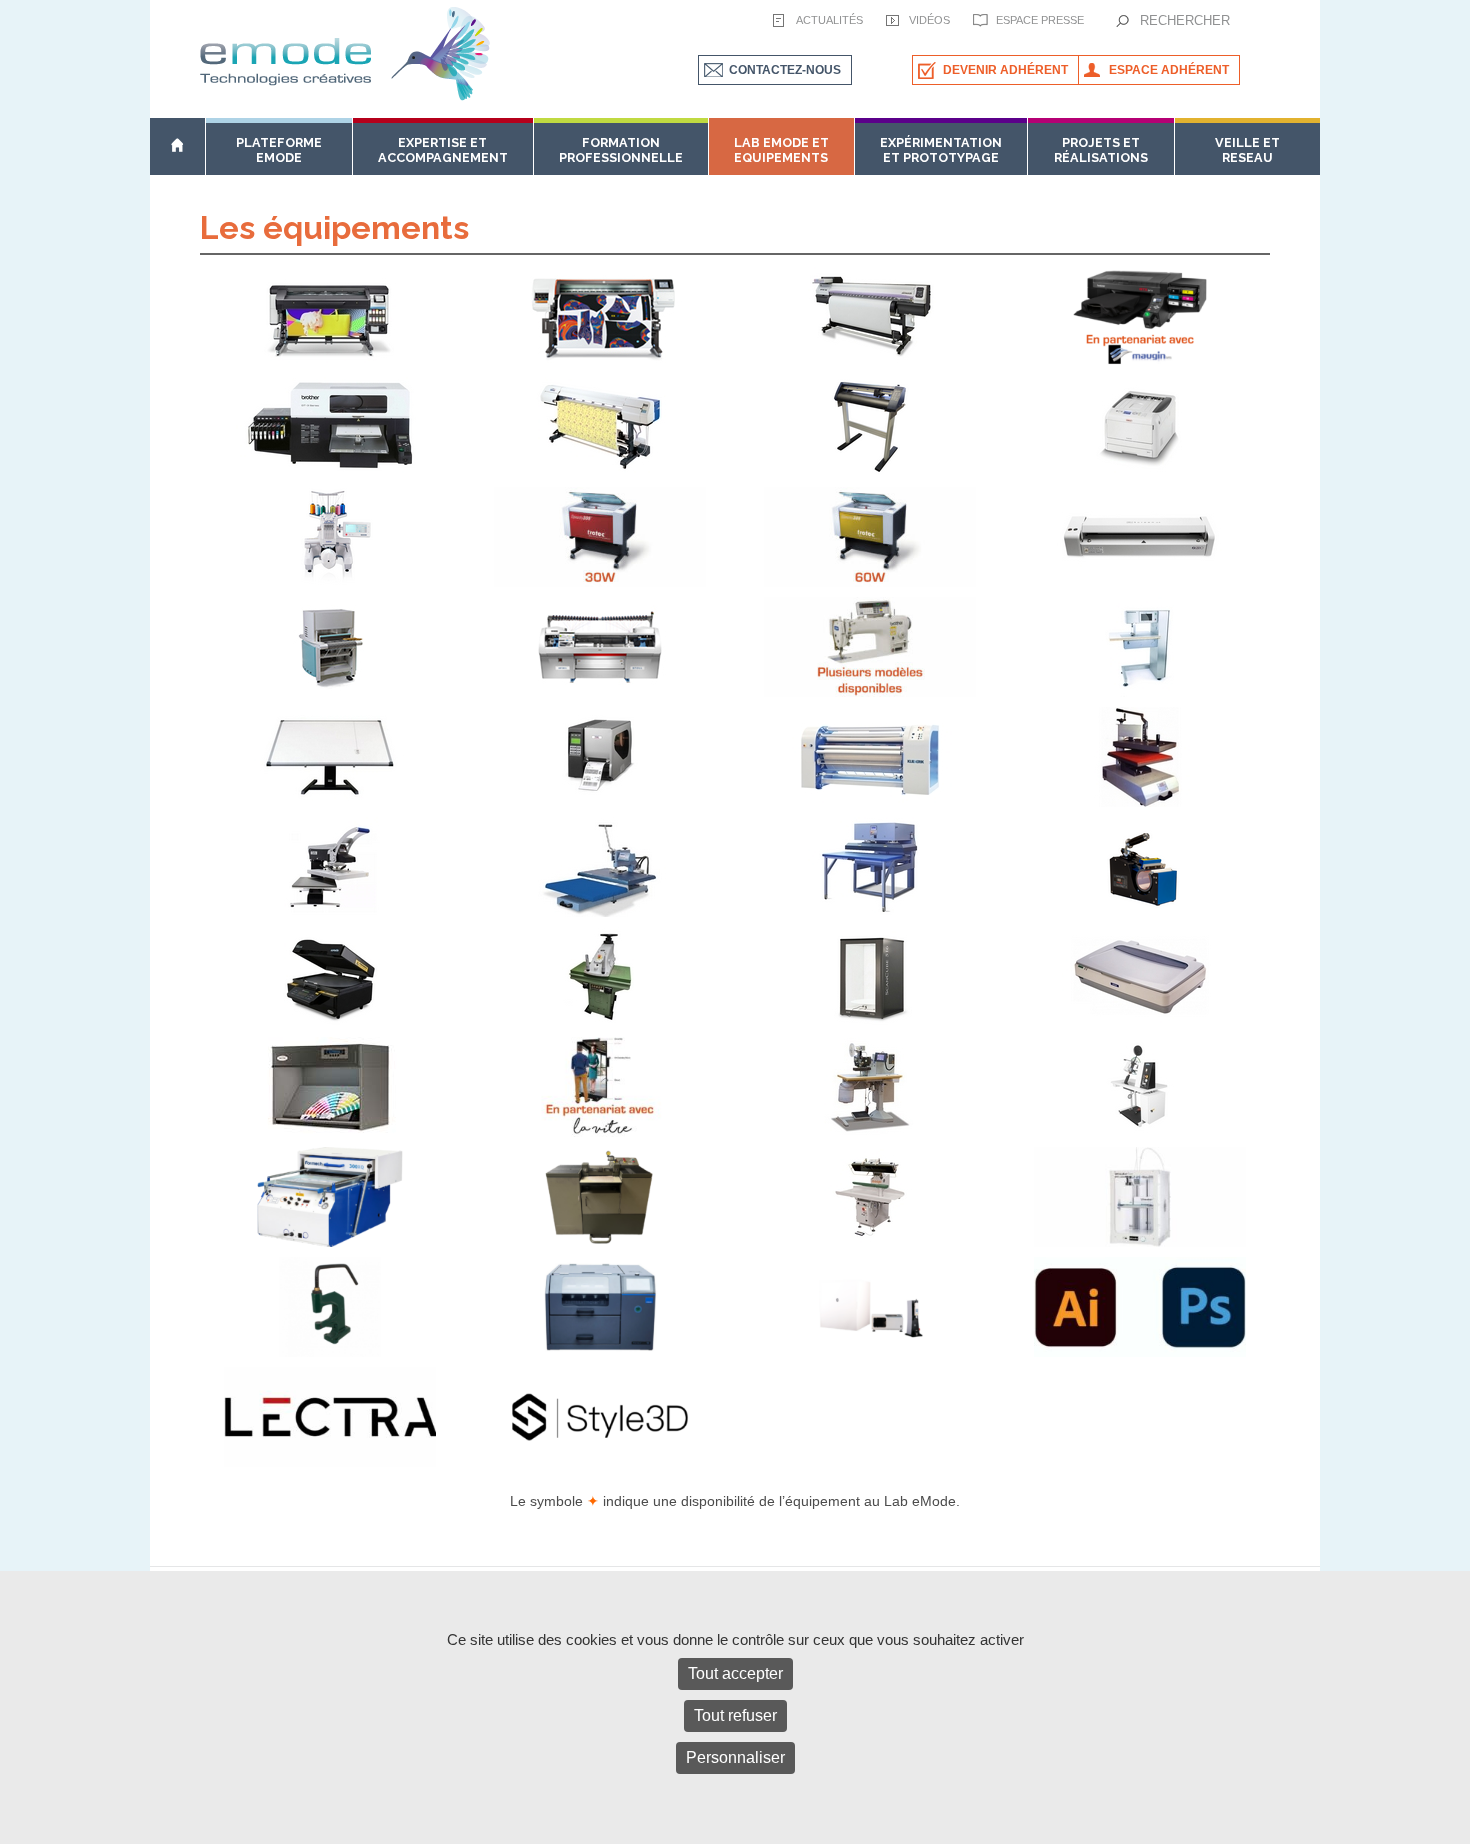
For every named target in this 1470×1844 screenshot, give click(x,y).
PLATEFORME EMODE (279, 150)
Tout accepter (735, 1673)
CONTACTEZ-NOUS (785, 70)
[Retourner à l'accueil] (177, 146)
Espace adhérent (1169, 70)
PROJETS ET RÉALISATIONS (1101, 150)
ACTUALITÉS (829, 20)
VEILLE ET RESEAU (1247, 150)
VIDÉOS (929, 20)
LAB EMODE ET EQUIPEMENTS (781, 150)
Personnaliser (735, 1757)
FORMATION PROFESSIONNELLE (621, 150)
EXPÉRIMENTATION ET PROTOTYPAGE (941, 150)
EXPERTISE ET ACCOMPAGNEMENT (443, 150)
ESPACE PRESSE (1040, 20)
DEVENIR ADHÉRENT (1005, 70)
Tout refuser (735, 1715)
